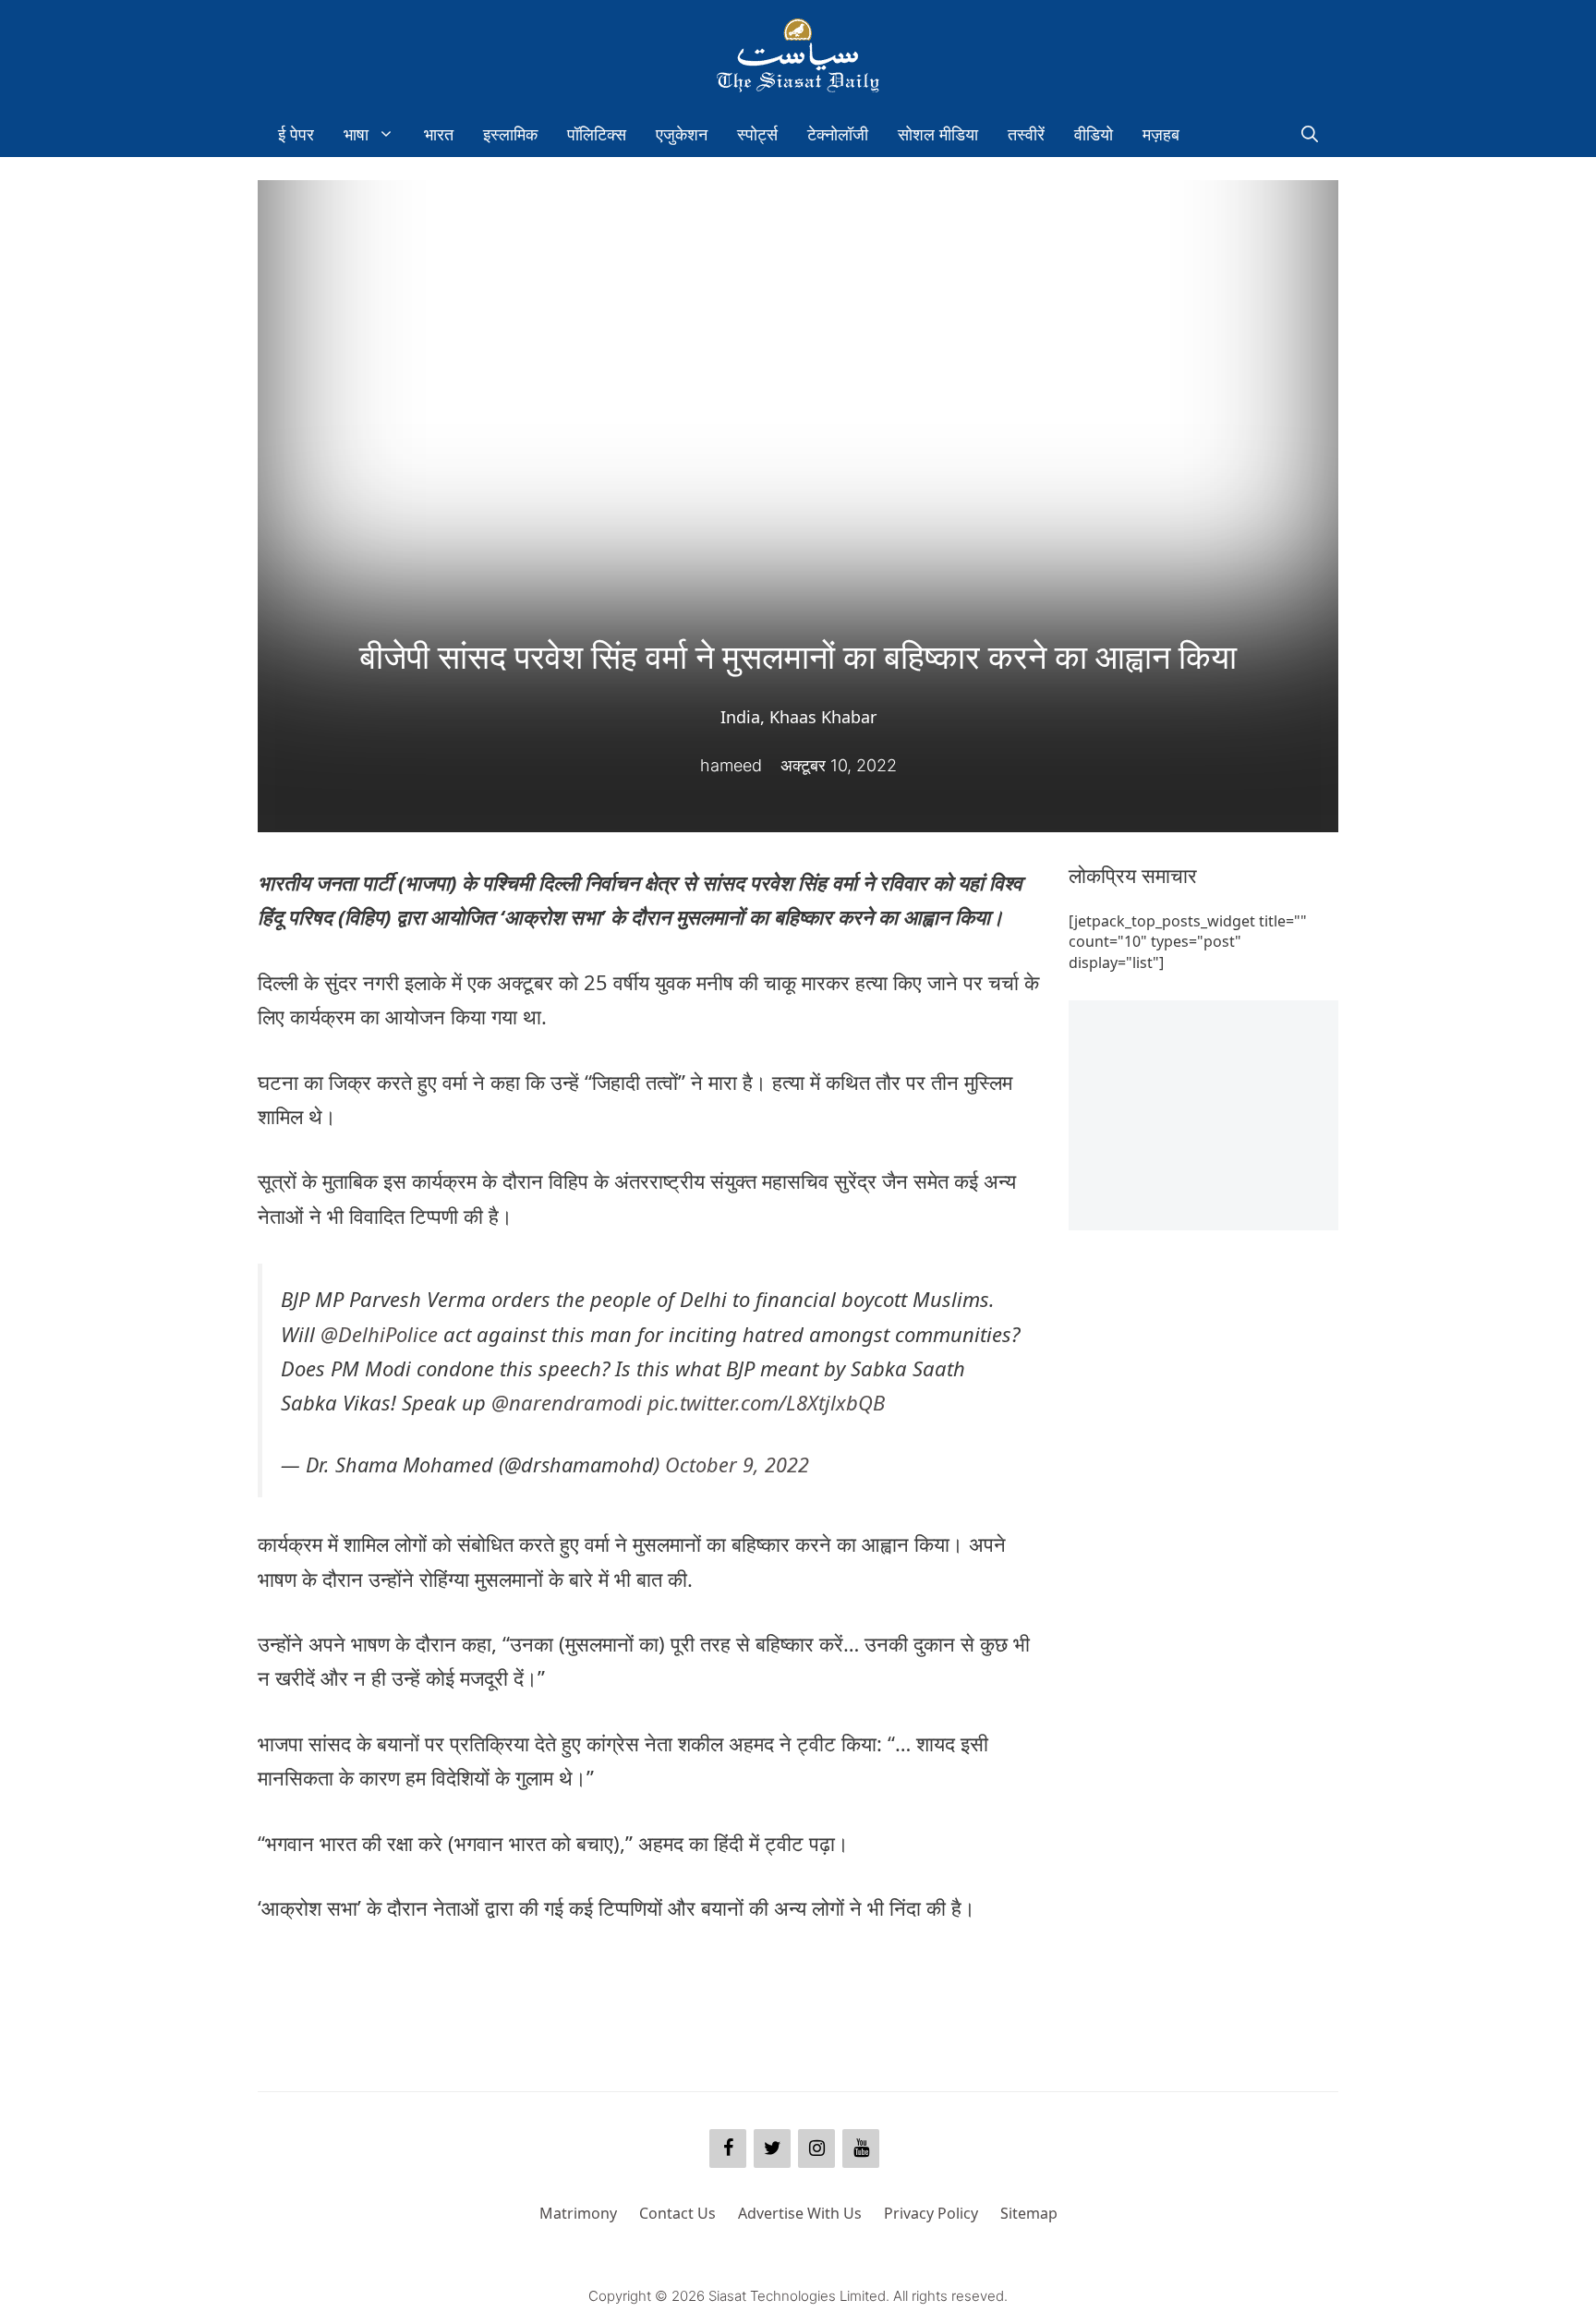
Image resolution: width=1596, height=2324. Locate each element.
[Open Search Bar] (1310, 134)
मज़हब (1161, 134)
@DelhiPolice (379, 1334)
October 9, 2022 (737, 1465)
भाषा (356, 134)
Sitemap (1029, 2213)
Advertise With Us (800, 2213)
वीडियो (1094, 134)
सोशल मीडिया (938, 134)
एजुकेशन (682, 134)
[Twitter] (772, 2148)
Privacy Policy (931, 2213)
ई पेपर (296, 134)
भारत (439, 134)
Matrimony (578, 2213)
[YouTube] (861, 2148)
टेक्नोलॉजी (838, 134)
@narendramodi (567, 1402)
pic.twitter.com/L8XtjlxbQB (766, 1402)
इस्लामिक (510, 134)
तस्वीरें (1026, 134)
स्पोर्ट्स (757, 134)
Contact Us (677, 2213)
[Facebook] (728, 2148)
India (740, 717)
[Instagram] (816, 2148)
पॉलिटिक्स (597, 134)
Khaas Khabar (823, 717)
